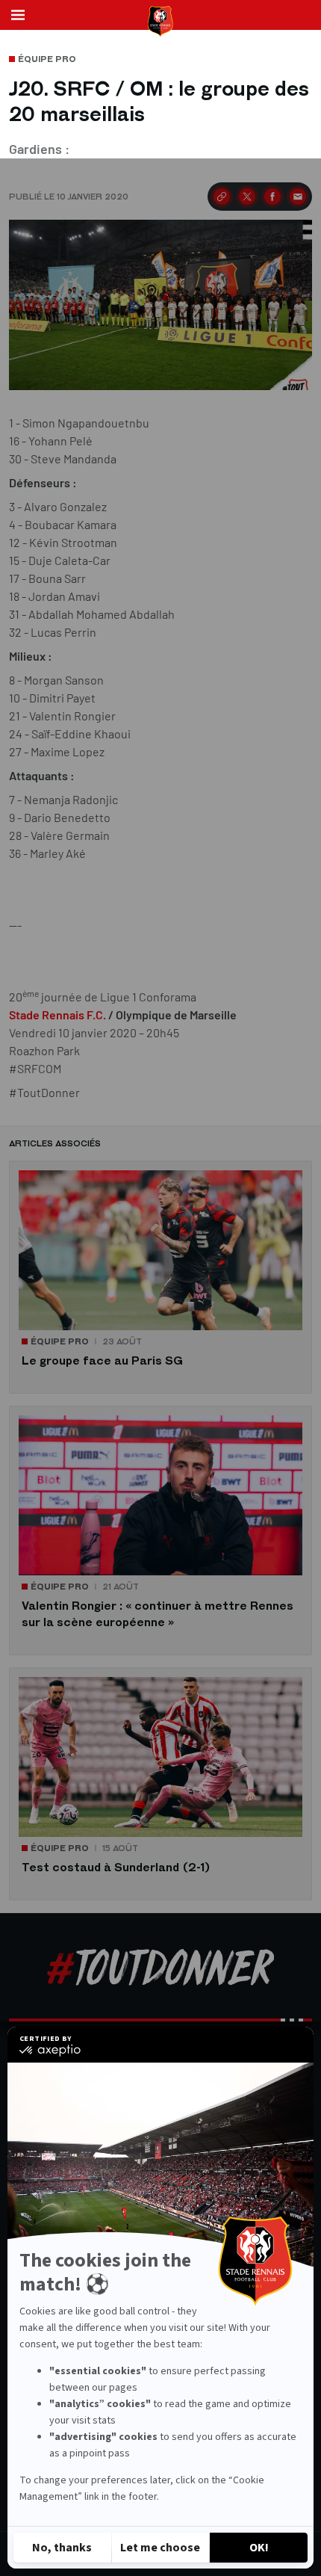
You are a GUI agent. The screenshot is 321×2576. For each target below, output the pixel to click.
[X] (247, 197)
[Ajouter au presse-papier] (222, 197)
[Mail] (298, 197)
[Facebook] (272, 197)
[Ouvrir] (18, 15)
